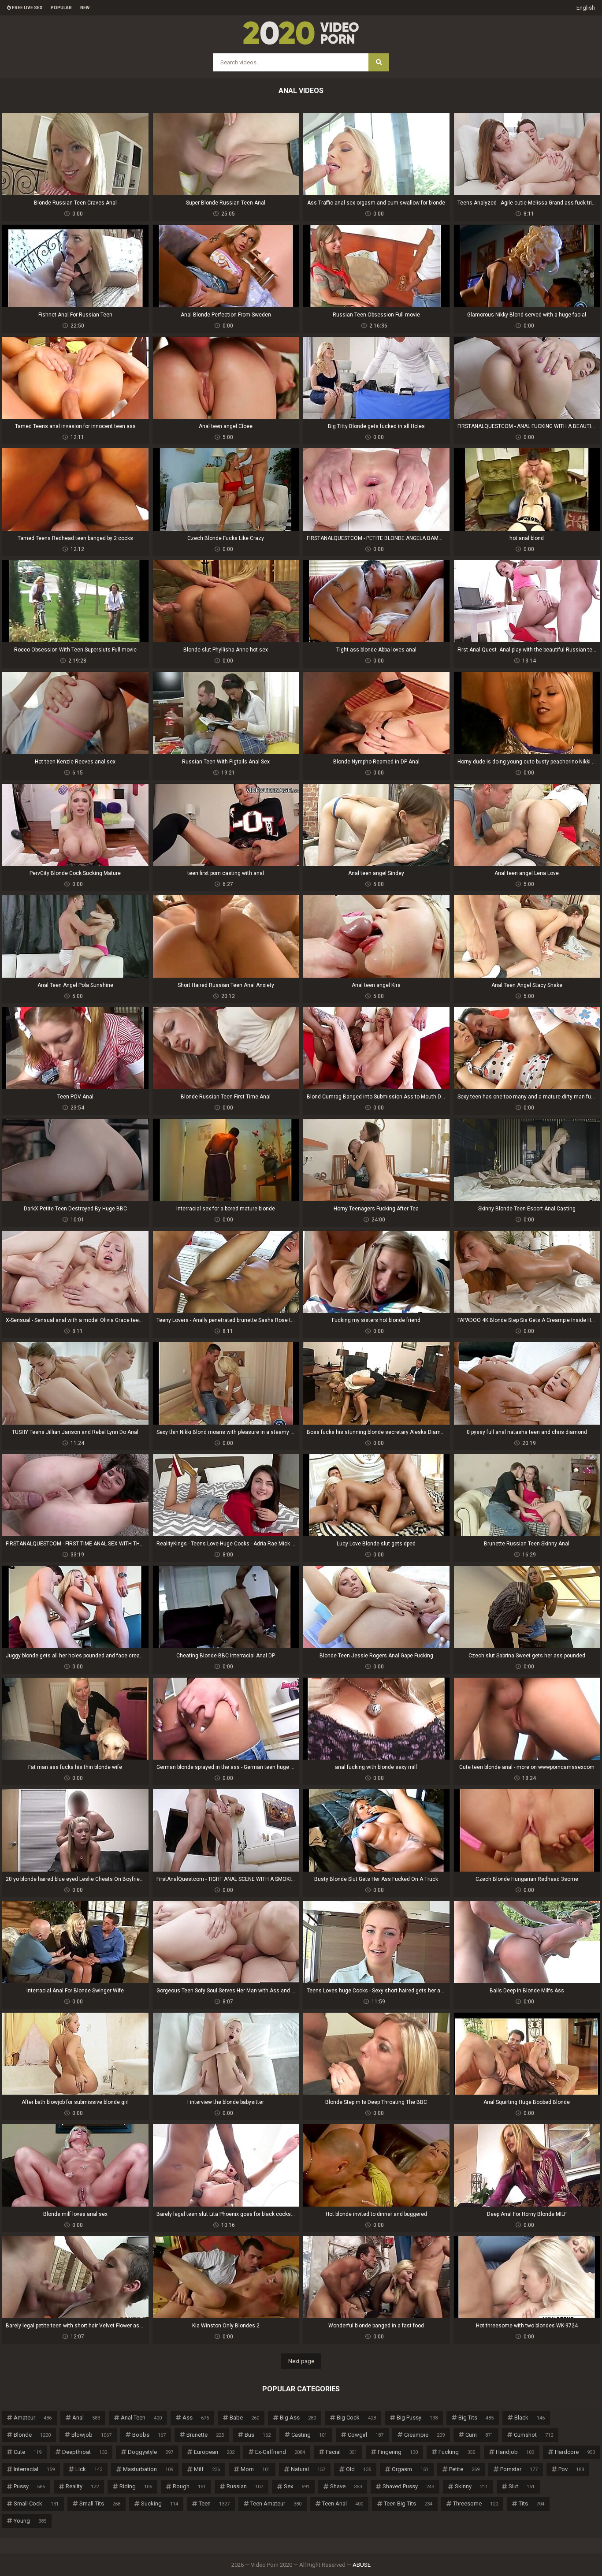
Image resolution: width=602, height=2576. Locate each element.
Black (530, 2418)
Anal (86, 2418)
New (85, 8)
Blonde (32, 2435)
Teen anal (343, 2503)
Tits (531, 2503)
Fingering (398, 2452)
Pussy (29, 2486)
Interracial (34, 2469)
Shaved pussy (408, 2486)
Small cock (36, 2503)
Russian (245, 2486)
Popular (61, 8)
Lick (89, 2469)
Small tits (100, 2503)
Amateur (33, 2418)
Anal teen (141, 2418)
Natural (308, 2469)
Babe (244, 2418)
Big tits (476, 2418)
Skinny (471, 2486)
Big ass (298, 2418)
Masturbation (148, 2469)
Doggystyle (150, 2452)
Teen (214, 2503)
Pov (571, 2469)
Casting (309, 2435)
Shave (346, 2486)
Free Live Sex (27, 8)
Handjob (515, 2452)
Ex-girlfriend (280, 2452)
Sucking (160, 2503)
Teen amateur (276, 2503)
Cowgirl (366, 2435)
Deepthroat (85, 2452)
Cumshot (533, 2435)
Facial (341, 2452)
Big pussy (417, 2418)
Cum (479, 2435)
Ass (196, 2418)
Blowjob (91, 2435)
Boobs (149, 2435)
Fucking (457, 2452)
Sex (297, 2486)
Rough (189, 2486)
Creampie (424, 2435)
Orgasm (410, 2469)
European (214, 2452)
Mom (255, 2469)
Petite (464, 2469)
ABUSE (362, 2565)
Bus (258, 2435)
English (586, 8)
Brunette (205, 2435)
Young (30, 2521)
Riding (136, 2486)
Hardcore (575, 2452)
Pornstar (519, 2469)
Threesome (476, 2503)
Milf (207, 2469)
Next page (301, 2361)
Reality (82, 2486)
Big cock (356, 2418)
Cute (28, 2452)
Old (359, 2469)
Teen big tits (408, 2503)
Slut (522, 2486)
